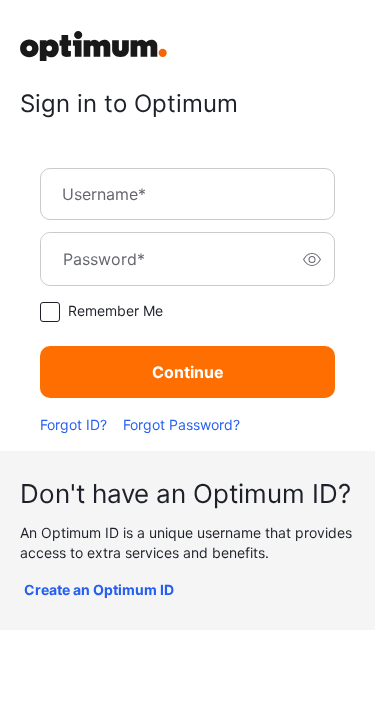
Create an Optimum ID (99, 589)
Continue (188, 372)
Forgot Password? (181, 424)
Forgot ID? (73, 424)
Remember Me (115, 310)
